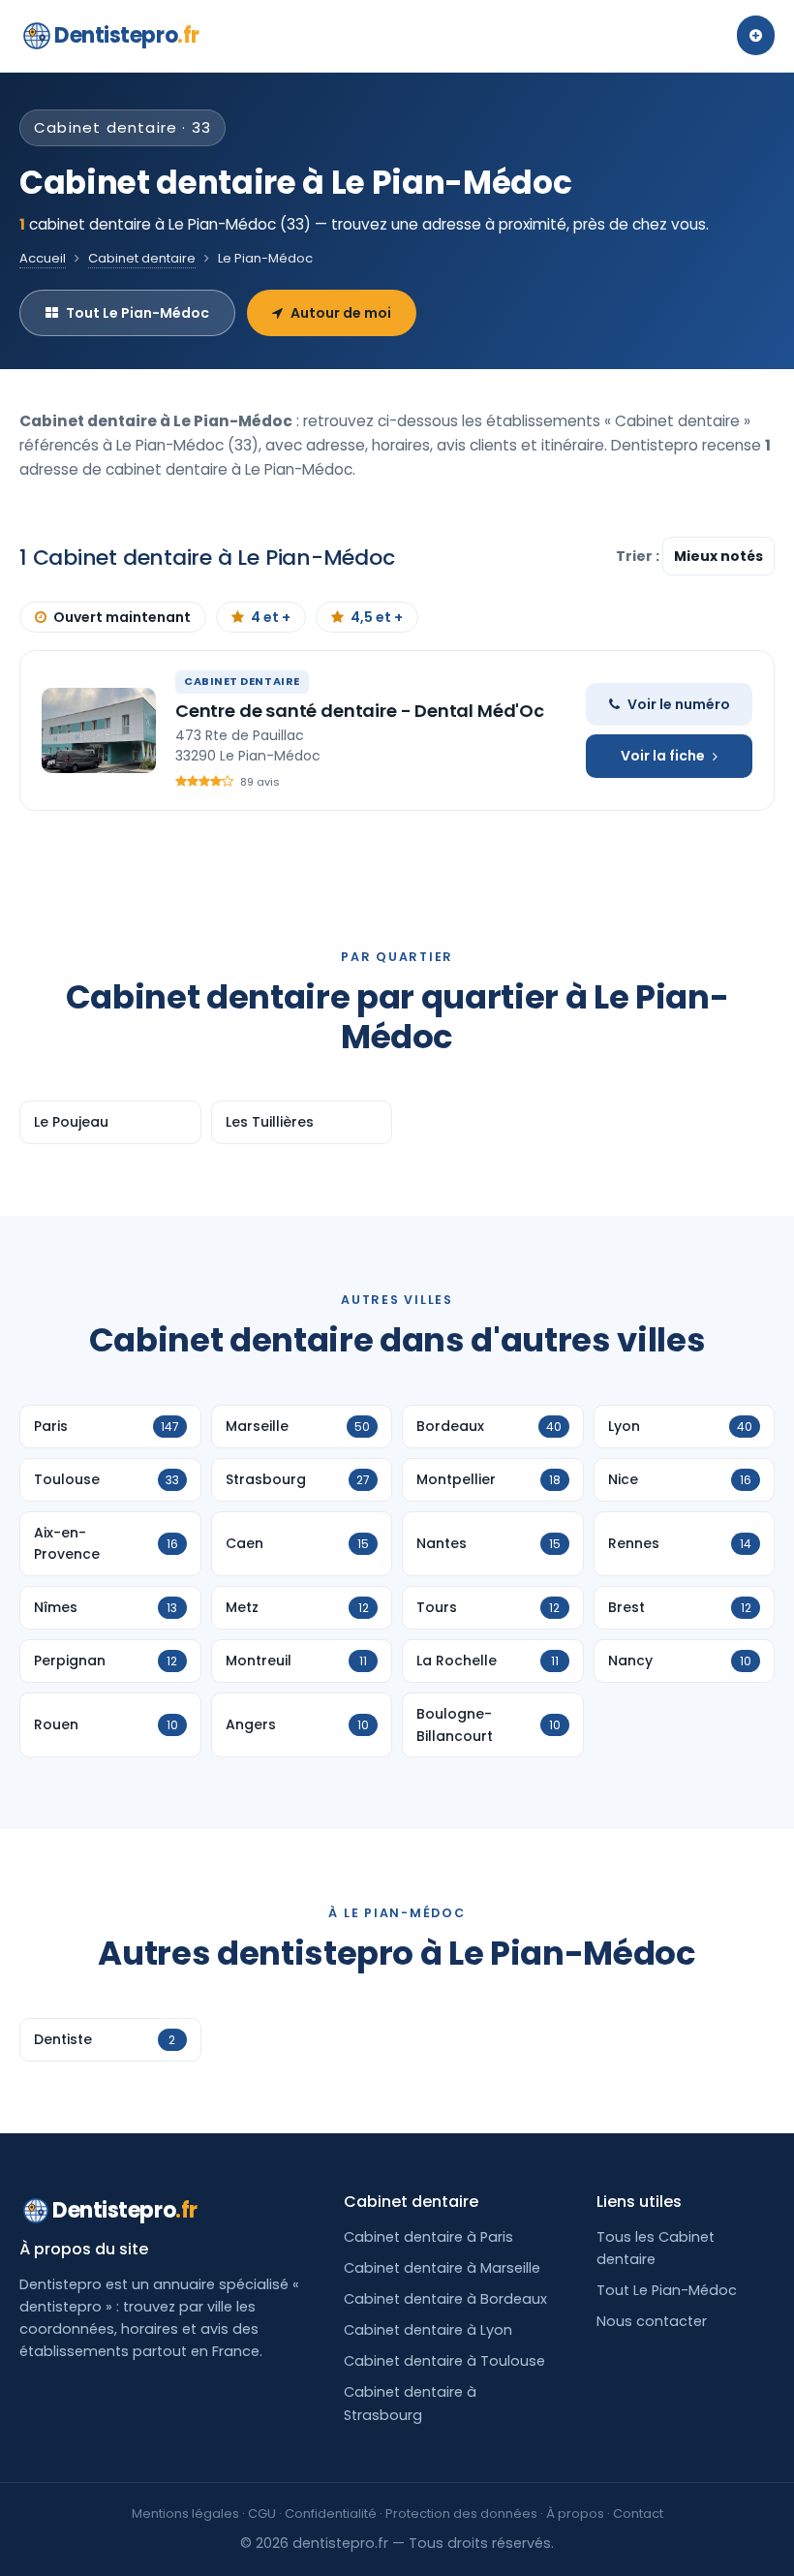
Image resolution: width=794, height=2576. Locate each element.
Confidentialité (331, 2514)
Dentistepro (127, 35)
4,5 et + (377, 617)
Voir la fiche (663, 756)
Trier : (639, 556)
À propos (575, 2514)
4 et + (271, 617)
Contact (638, 2514)
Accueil (43, 258)
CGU (262, 2514)
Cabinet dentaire (142, 258)
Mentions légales (185, 2514)
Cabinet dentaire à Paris (428, 2237)
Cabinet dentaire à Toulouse (444, 2361)
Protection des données (461, 2514)
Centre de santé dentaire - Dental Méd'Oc (360, 711)
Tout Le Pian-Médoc (137, 313)
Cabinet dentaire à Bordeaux (445, 2299)
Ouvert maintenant (122, 617)
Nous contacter (652, 2321)
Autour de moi (341, 313)
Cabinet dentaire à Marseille (442, 2268)
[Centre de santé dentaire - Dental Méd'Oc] (99, 730)
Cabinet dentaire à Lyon (428, 2330)
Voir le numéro (679, 704)
